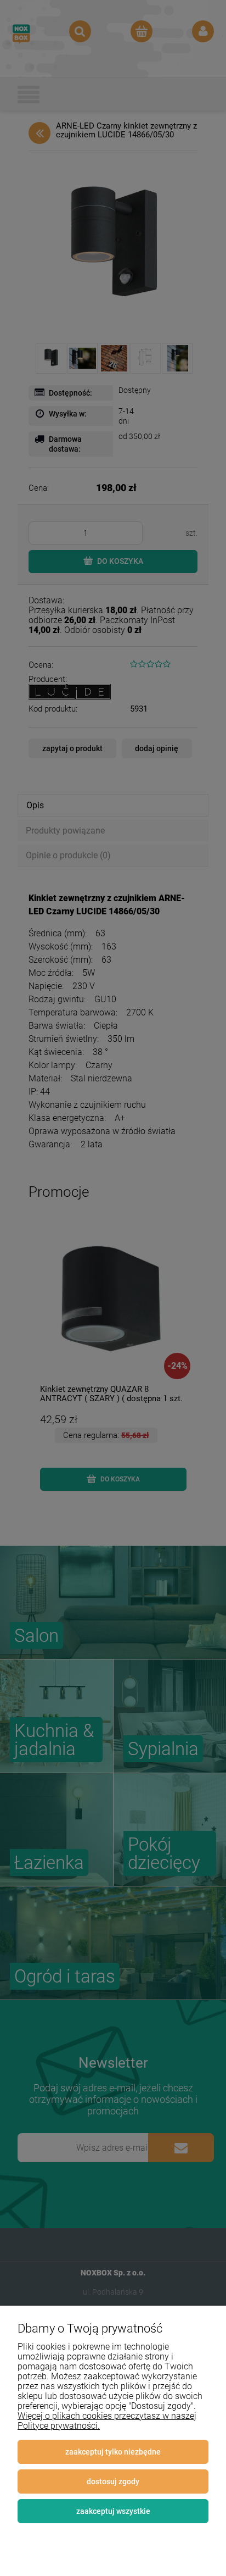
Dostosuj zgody (113, 2481)
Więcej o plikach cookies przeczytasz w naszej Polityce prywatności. (107, 2421)
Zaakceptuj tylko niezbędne (113, 2452)
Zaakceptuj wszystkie (113, 2511)
